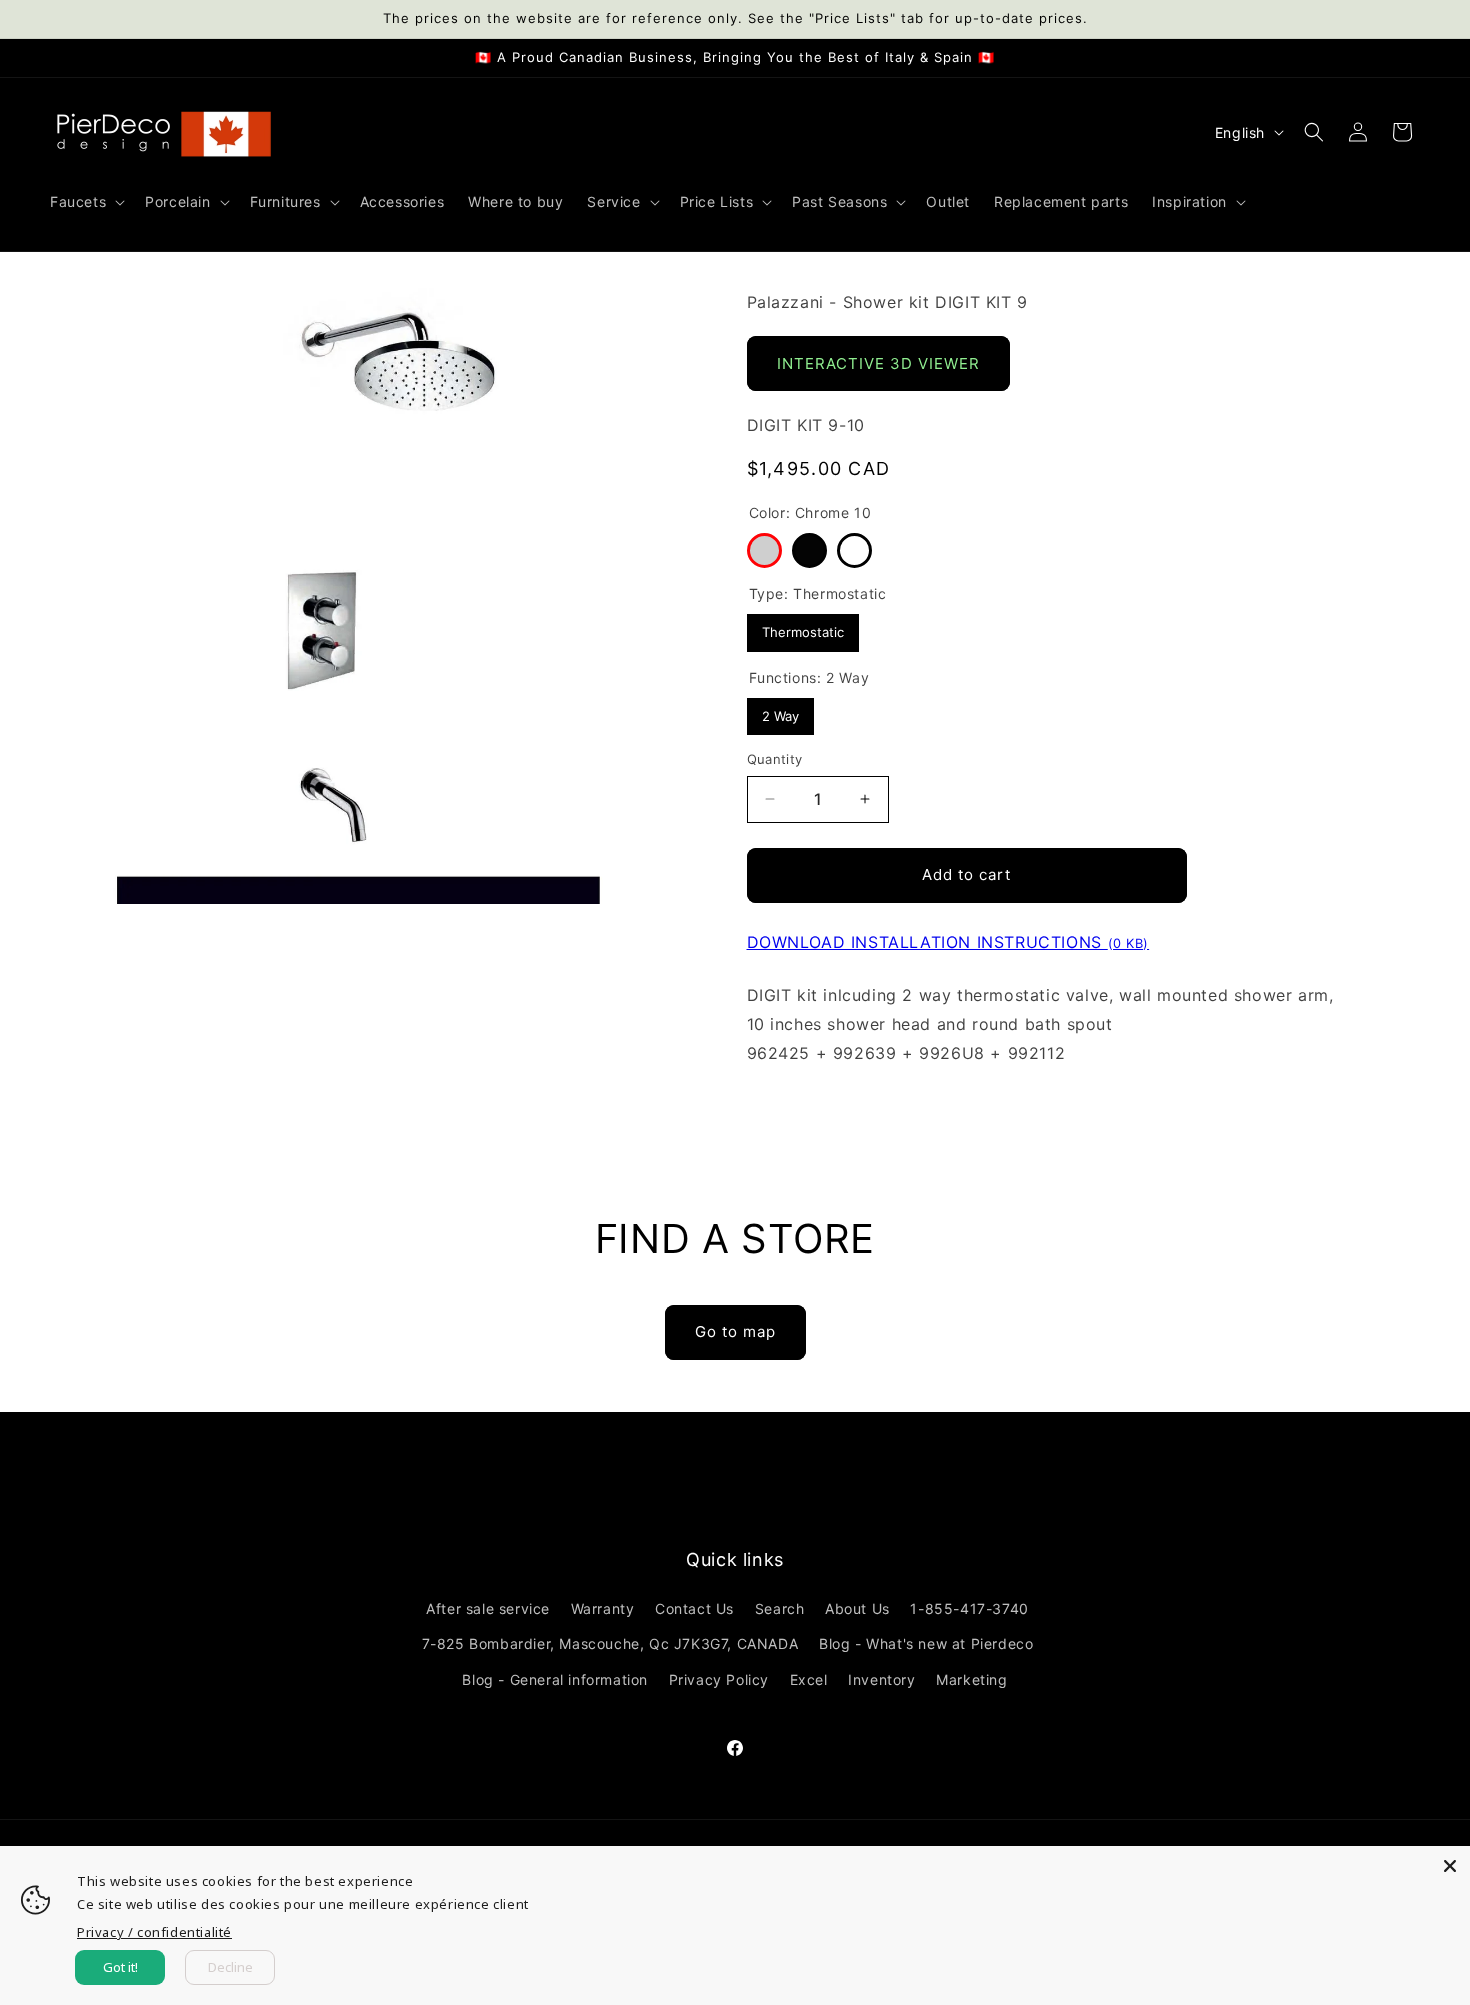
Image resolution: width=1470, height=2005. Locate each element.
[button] (85, 202)
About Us (857, 1609)
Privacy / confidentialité (154, 1932)
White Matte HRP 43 (854, 550)
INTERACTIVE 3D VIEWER (878, 363)
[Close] (1450, 1866)
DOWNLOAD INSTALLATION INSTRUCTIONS (948, 942)
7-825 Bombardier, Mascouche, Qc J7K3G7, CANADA (610, 1644)
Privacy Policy (719, 1679)
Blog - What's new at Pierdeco (926, 1644)
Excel (809, 1679)
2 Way (780, 711)
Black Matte (809, 550)
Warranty (603, 1609)
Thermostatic (803, 627)
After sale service (488, 1609)
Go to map (735, 1331)
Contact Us (694, 1609)
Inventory (881, 1679)
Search (780, 1609)
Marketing (971, 1679)
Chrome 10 (764, 550)
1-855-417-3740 (969, 1609)
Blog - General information (555, 1679)
